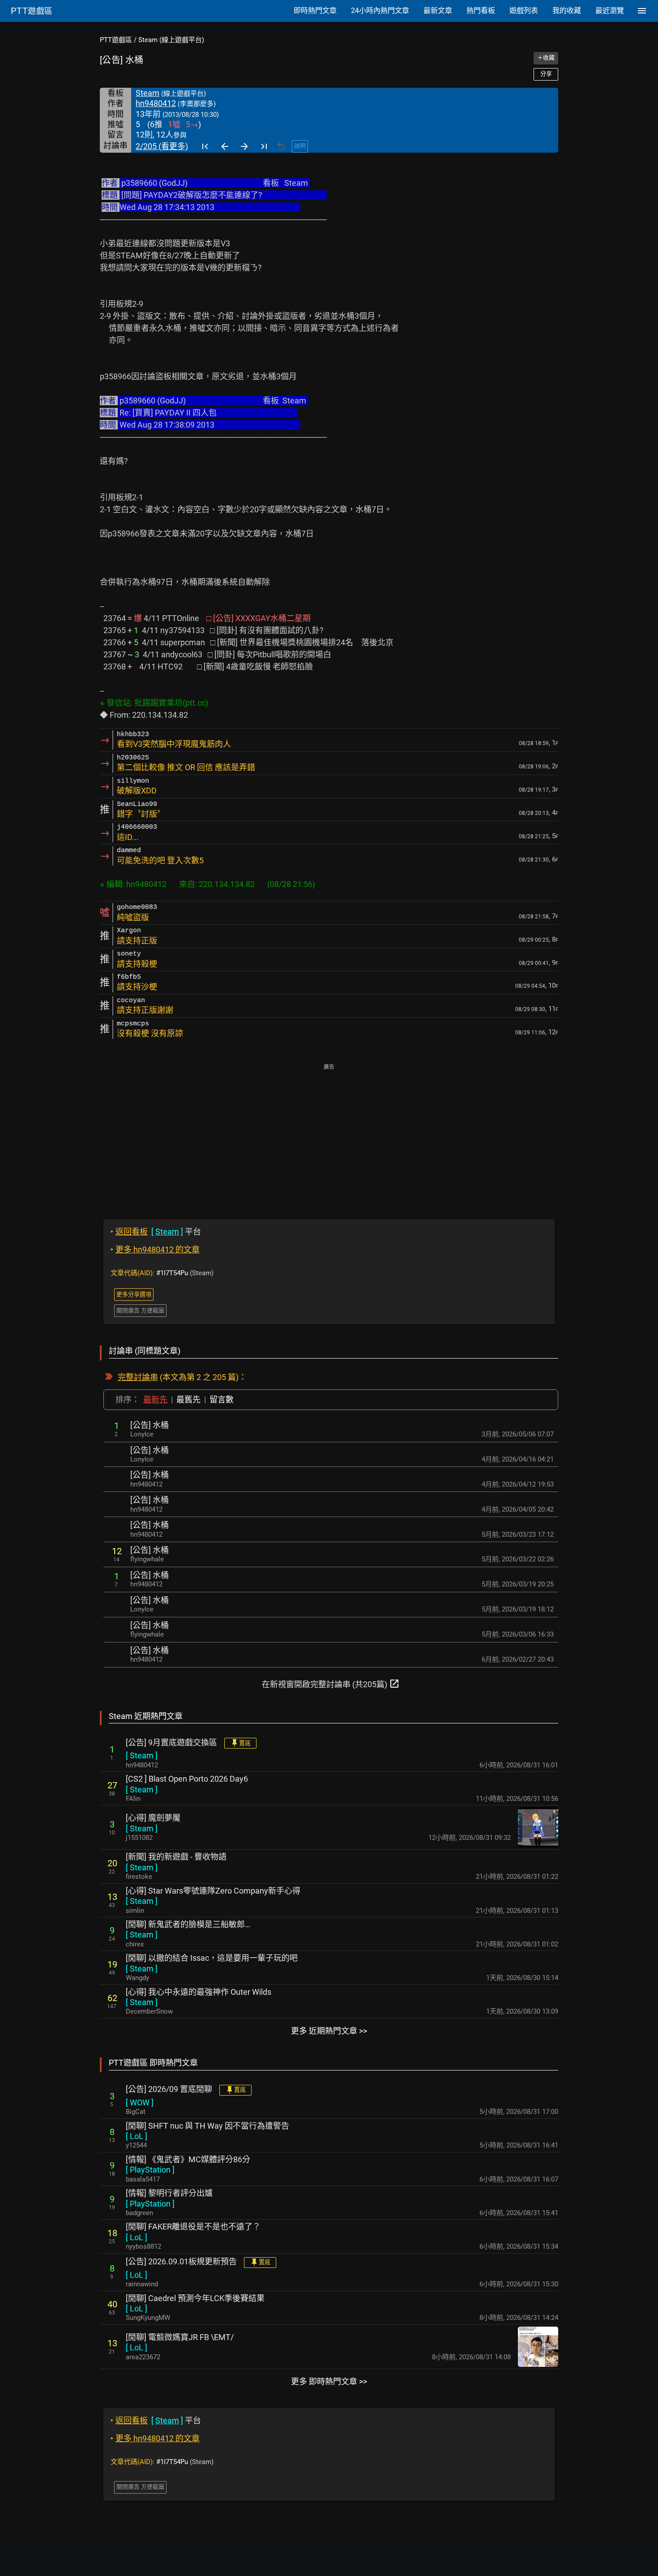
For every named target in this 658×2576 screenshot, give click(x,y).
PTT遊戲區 (116, 40)
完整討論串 (138, 1377)
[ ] (142, 1755)
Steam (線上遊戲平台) (171, 40)
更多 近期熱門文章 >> (329, 2031)
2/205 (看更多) (162, 146)
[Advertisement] (329, 1135)
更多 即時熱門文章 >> (329, 2381)
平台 (156, 1232)
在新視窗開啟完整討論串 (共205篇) (331, 1684)
